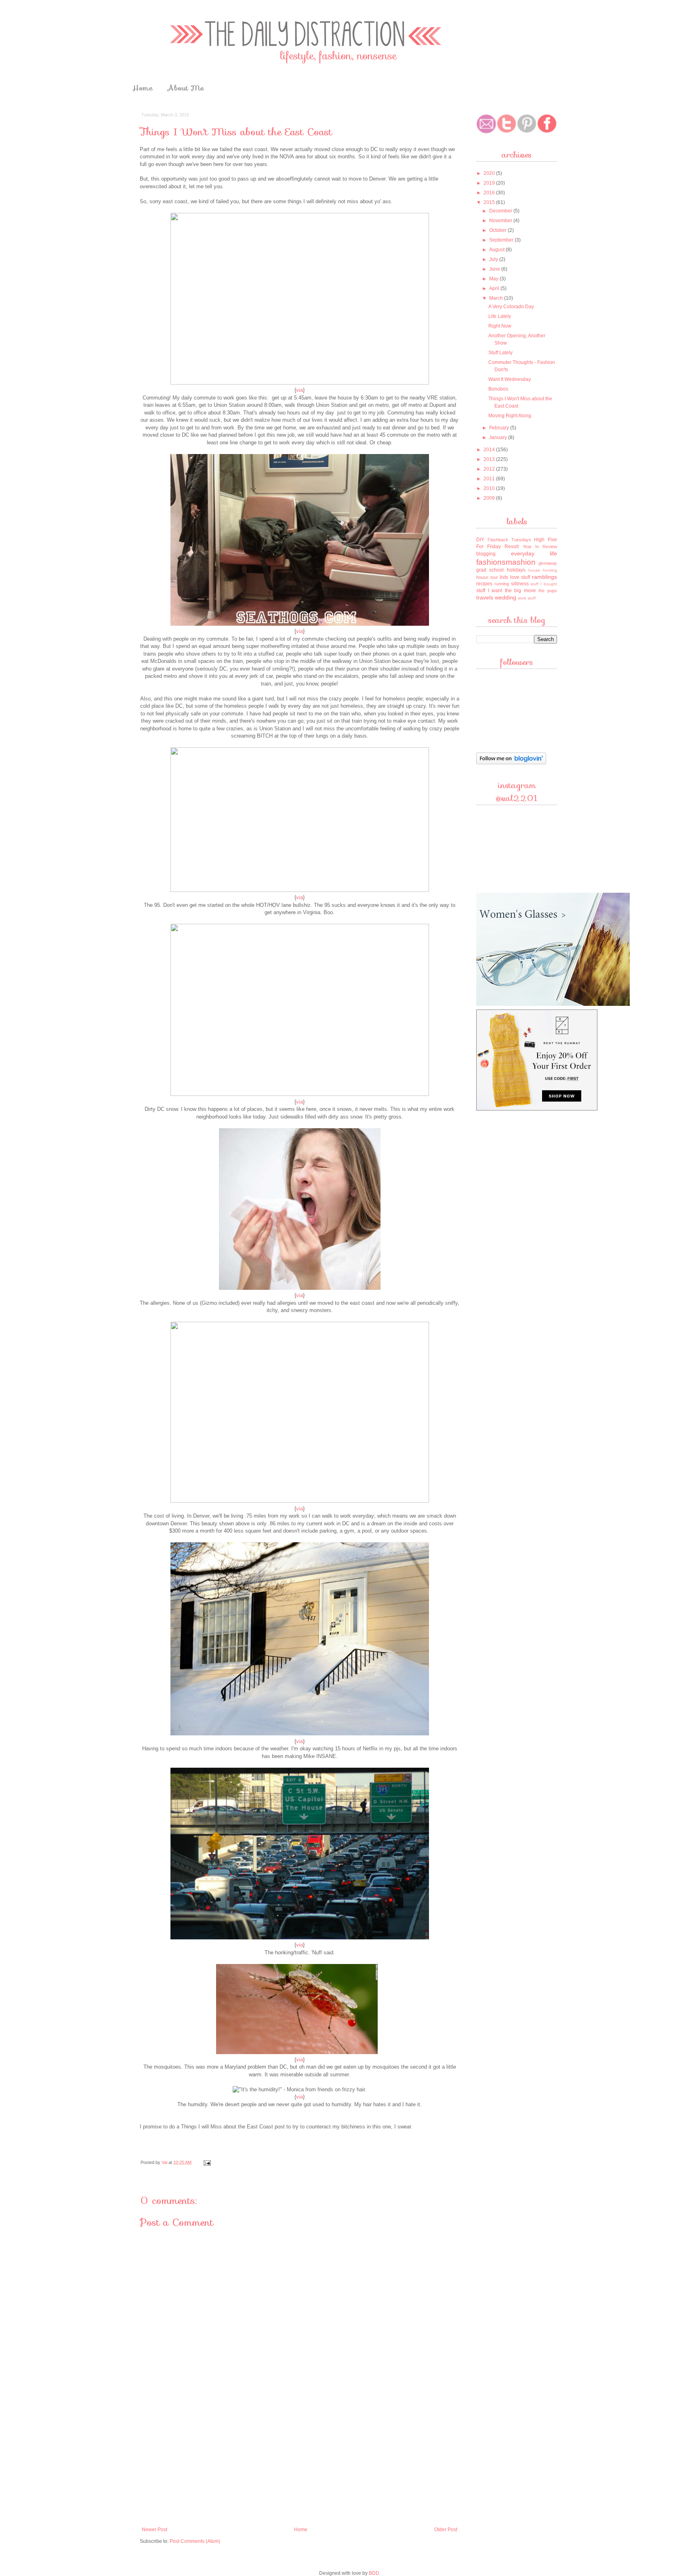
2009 (490, 498)
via (300, 390)
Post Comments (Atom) (195, 2541)
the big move (520, 591)
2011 (490, 479)
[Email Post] (207, 2162)
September (502, 240)
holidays (516, 570)
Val (165, 2162)
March (497, 298)
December (501, 211)
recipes (484, 584)
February (500, 428)
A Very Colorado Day (511, 307)
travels (485, 597)
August (497, 250)
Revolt (512, 547)
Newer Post (155, 2530)
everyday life (534, 553)
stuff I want (489, 591)
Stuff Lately (500, 353)
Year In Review (540, 547)
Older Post (446, 2530)
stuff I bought (544, 584)
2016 (490, 193)
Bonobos (498, 389)
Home (143, 88)
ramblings (545, 577)
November (501, 221)
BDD (374, 2573)
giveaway (548, 563)
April (495, 288)
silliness (520, 584)
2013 (490, 459)
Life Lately (500, 316)
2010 (490, 488)
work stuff (527, 598)
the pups (548, 591)
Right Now (500, 326)
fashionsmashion (506, 562)
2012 (490, 469)
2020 (490, 173)
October (498, 230)
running (502, 584)
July (494, 259)
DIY (480, 540)
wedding (506, 597)
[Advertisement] (300, 2462)
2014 (490, 450)
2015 (490, 202)
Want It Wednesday (510, 379)
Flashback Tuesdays (509, 540)
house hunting (543, 570)
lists (504, 577)
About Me (186, 88)
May (494, 279)
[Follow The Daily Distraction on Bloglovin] (511, 763)
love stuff (520, 577)
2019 (490, 183)
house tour (487, 577)
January (499, 437)
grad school (490, 570)
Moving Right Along (510, 416)
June (495, 269)
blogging (486, 554)
